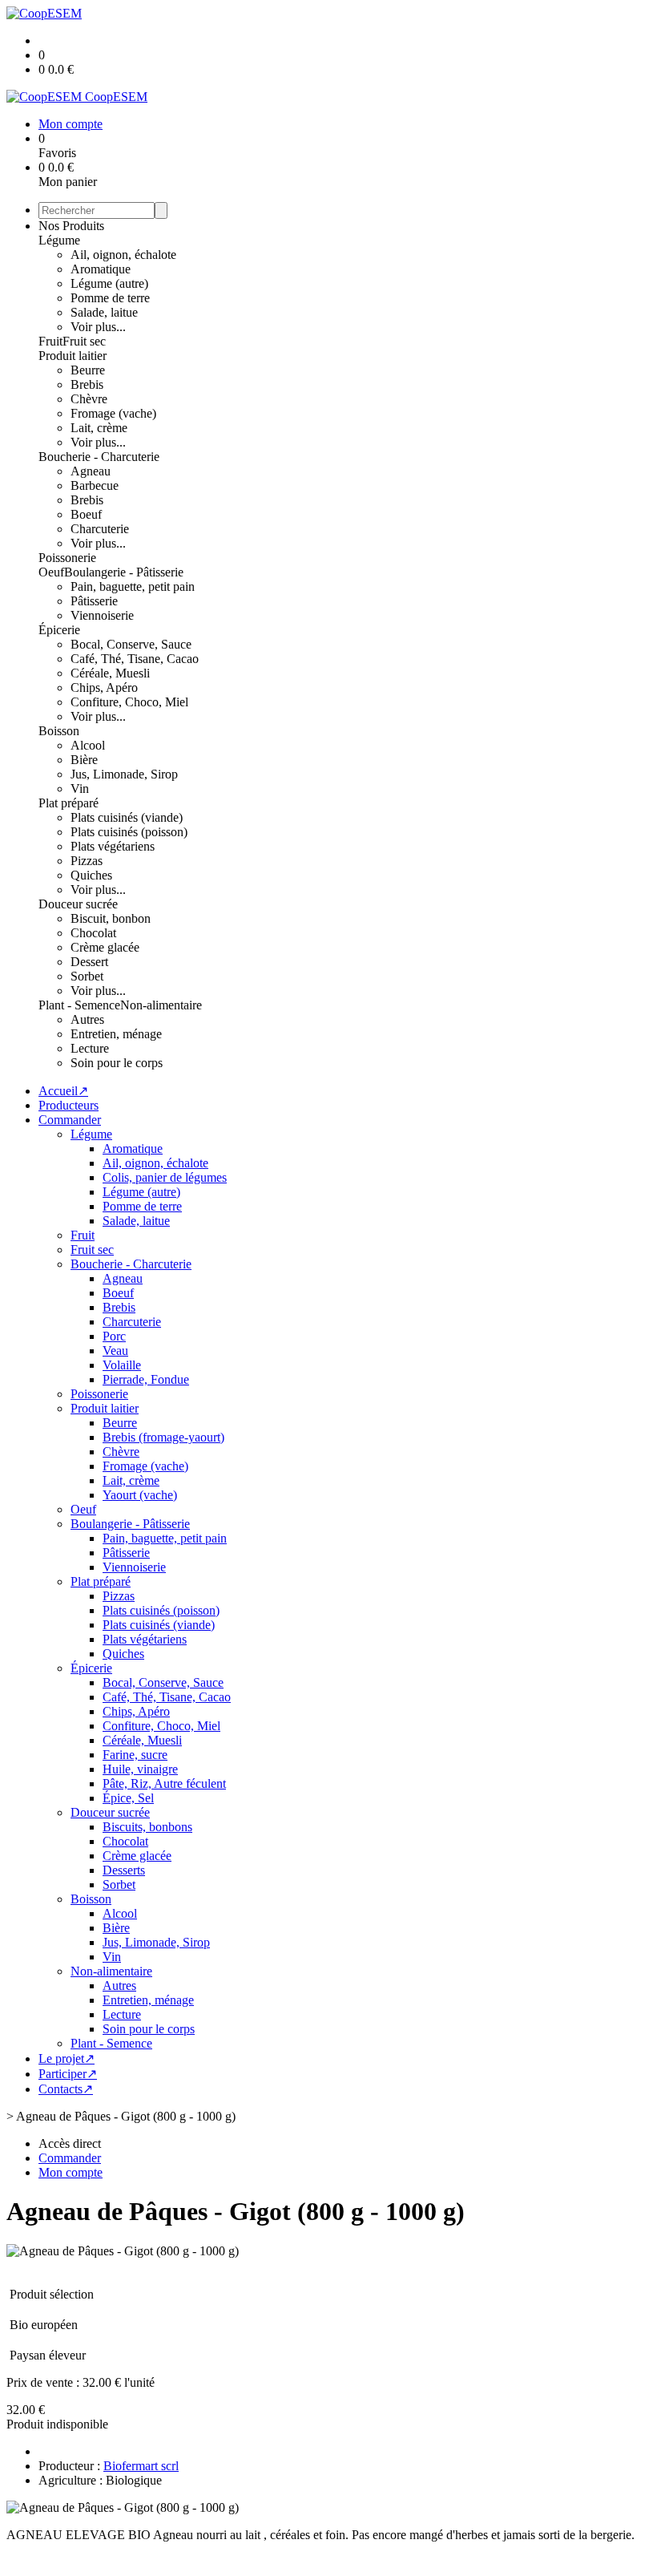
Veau (115, 1351)
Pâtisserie (94, 601)
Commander (70, 1120)
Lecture (90, 1048)
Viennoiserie (102, 615)
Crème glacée (105, 947)
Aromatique (101, 269)
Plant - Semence (79, 1005)
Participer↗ (68, 2074)
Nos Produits (71, 226)
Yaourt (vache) (140, 1495)
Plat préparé (69, 803)
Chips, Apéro (104, 687)
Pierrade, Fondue (146, 1379)
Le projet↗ (67, 2058)
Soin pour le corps (117, 1063)
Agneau (91, 471)
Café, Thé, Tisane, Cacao (135, 659)
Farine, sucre (135, 1755)
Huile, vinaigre (140, 1769)
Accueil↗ (63, 1091)
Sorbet (87, 976)
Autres (87, 1019)
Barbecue (95, 485)
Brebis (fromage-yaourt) (163, 1437)
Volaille (122, 1365)
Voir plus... (98, 327)
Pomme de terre (110, 298)
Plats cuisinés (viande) (127, 817)
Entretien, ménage (116, 1034)
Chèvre (89, 399)
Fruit (50, 341)
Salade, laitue (104, 312)
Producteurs (69, 1105)
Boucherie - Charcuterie (99, 457)
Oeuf (51, 572)
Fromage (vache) (113, 413)
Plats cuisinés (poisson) (129, 832)
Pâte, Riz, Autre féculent (164, 1783)
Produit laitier (73, 356)
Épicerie (59, 630)
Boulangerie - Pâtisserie (124, 572)
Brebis (87, 384)
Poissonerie (67, 558)
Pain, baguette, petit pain (133, 586)
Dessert (89, 962)
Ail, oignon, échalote (123, 255)
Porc (114, 1336)
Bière (84, 760)
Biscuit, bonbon (111, 918)
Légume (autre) (109, 283)
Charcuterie (100, 529)
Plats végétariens (113, 846)
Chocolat (93, 933)
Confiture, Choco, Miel (129, 702)
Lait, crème (99, 428)
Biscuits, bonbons (147, 1827)
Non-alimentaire (161, 1005)
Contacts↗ (66, 2089)
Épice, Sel (128, 1798)
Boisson (59, 731)
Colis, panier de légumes (165, 1177)
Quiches (91, 875)
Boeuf (86, 514)
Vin (80, 789)
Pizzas (87, 861)
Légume (59, 240)
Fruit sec (84, 341)
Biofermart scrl (141, 2466)
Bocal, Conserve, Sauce (131, 644)
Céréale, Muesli (110, 673)
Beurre (88, 370)
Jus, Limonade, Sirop (124, 774)
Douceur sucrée (78, 904)
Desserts (124, 1870)
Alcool (88, 745)
